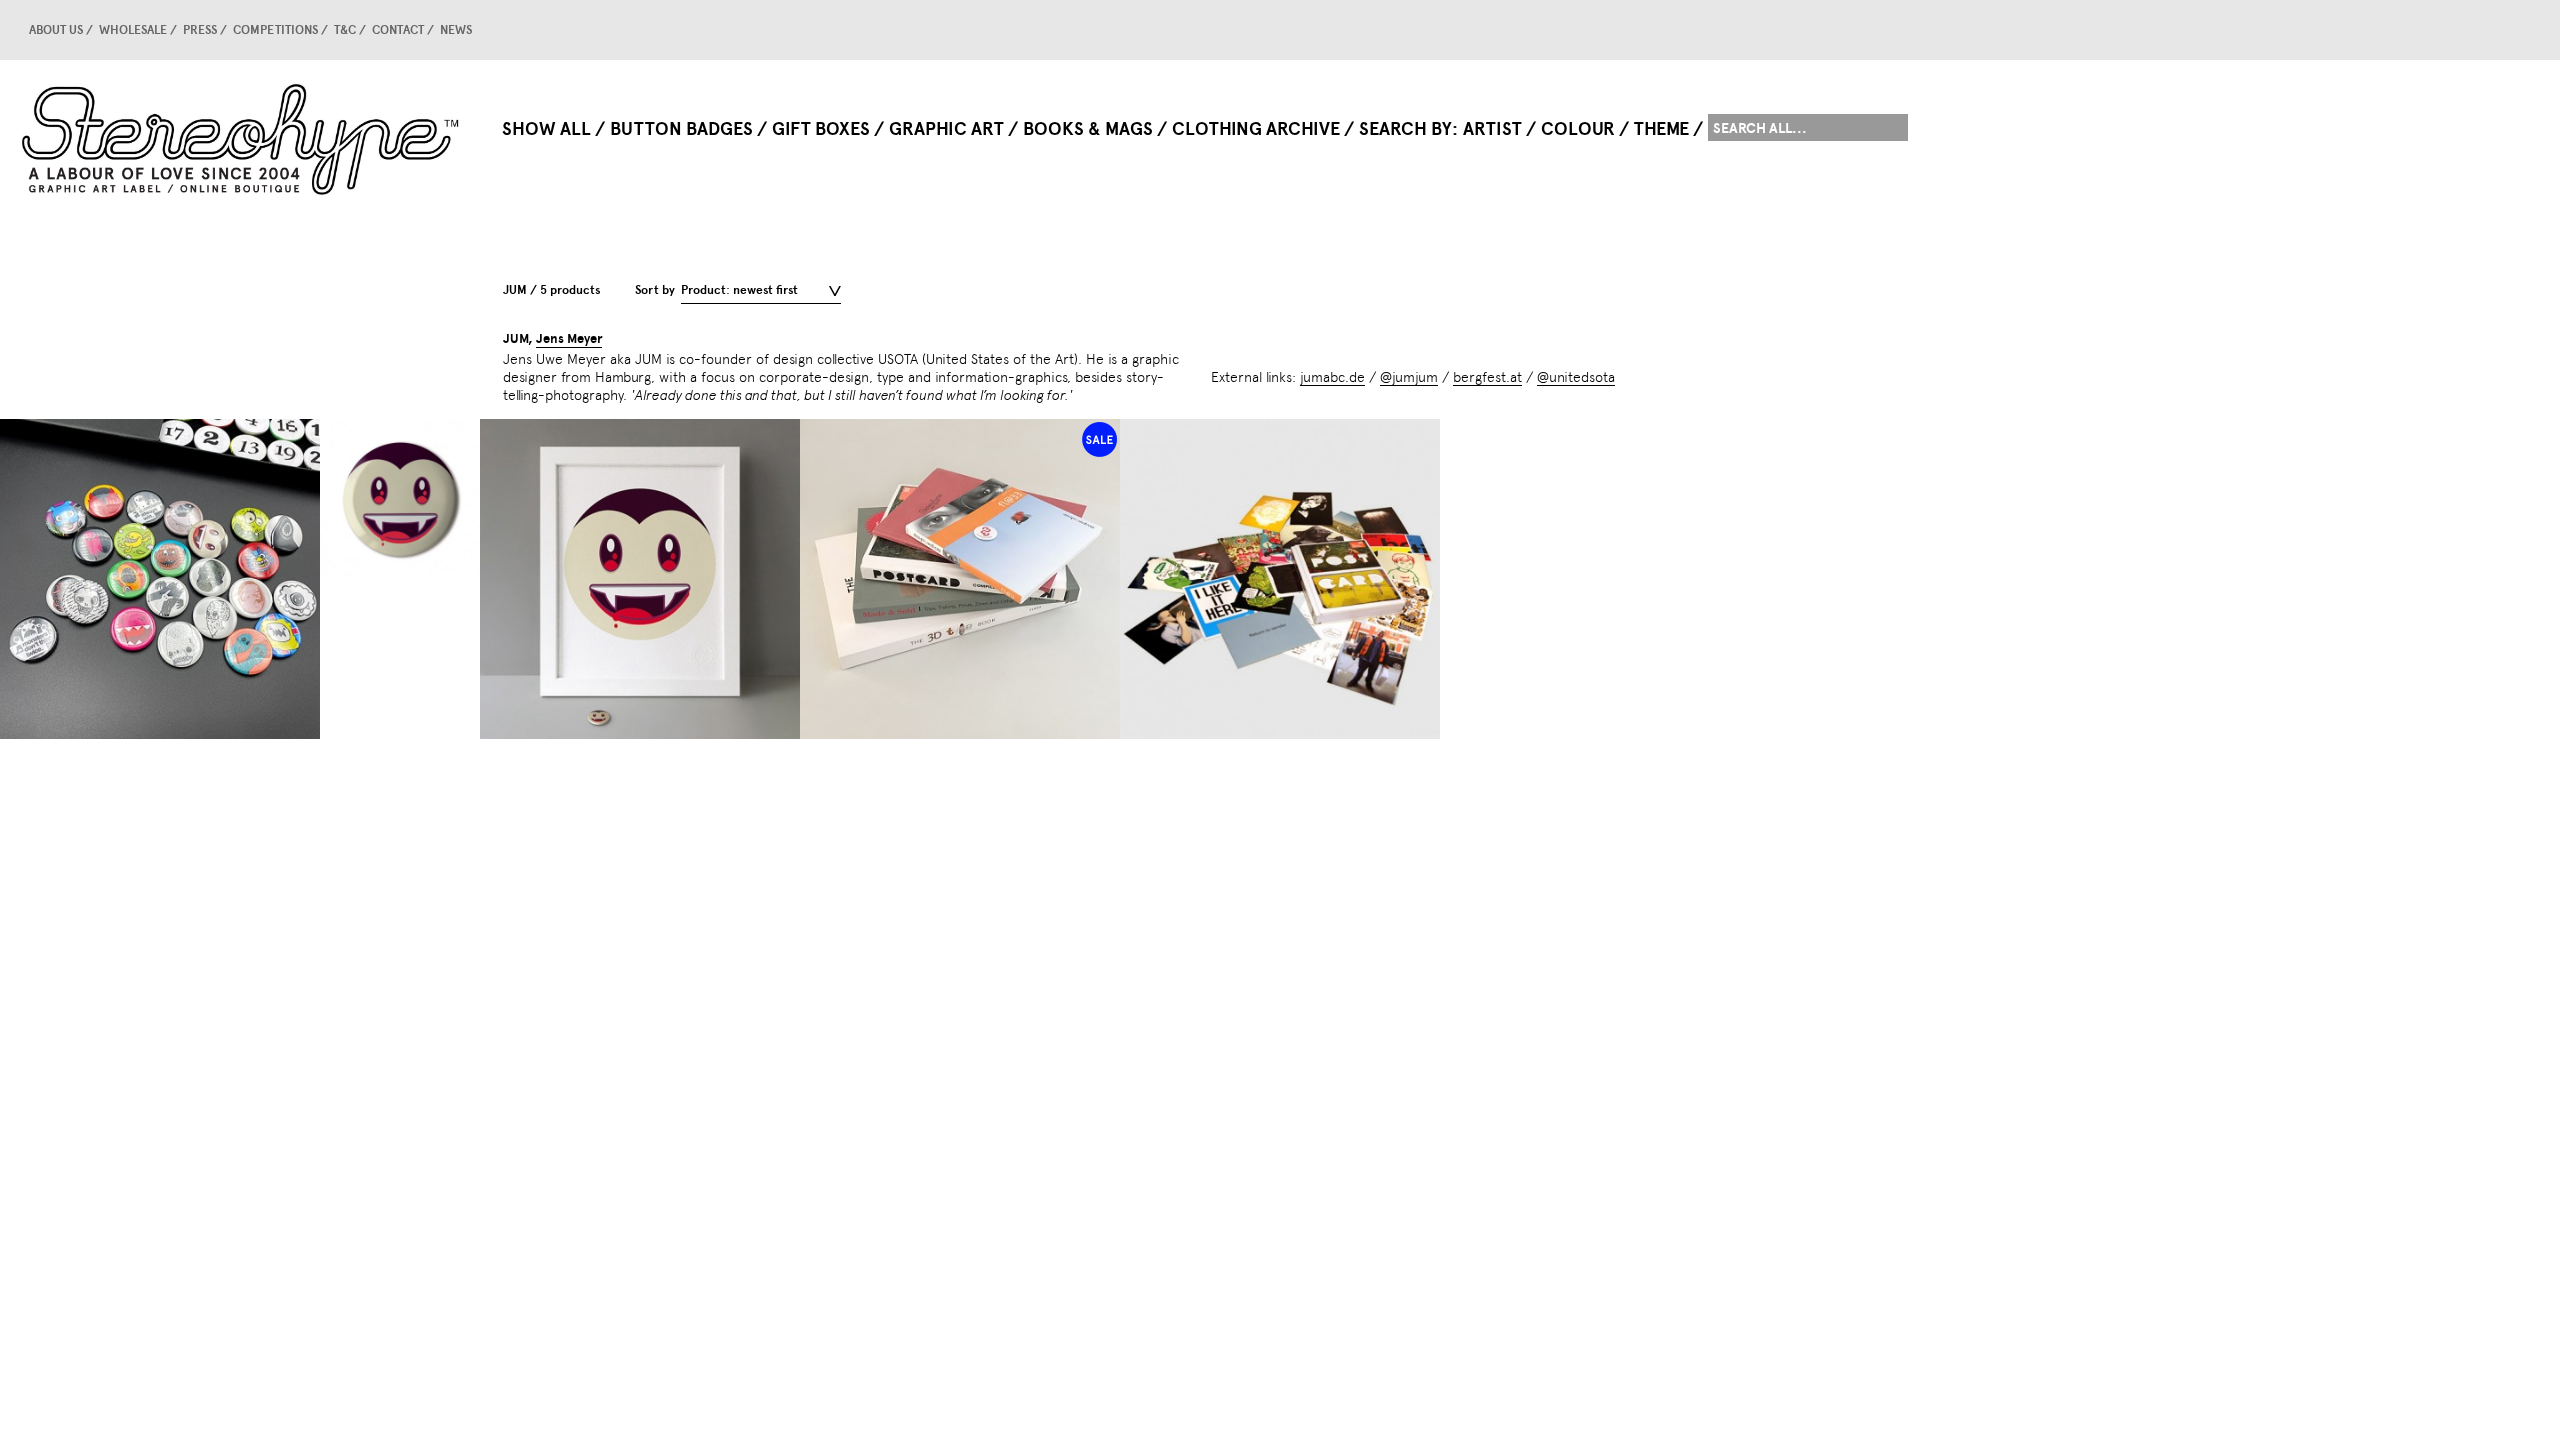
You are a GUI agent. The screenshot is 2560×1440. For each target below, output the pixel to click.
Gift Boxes (821, 129)
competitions (275, 30)
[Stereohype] (242, 139)
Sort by (655, 290)
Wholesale (133, 30)
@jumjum (1409, 377)
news (456, 30)
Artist (1492, 129)
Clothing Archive (1256, 129)
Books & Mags (1088, 129)
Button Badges (681, 129)
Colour (1578, 129)
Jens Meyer (569, 339)
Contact (398, 30)
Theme (1661, 129)
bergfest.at (1487, 377)
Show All (546, 129)
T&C (345, 30)
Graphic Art (946, 129)
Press (200, 30)
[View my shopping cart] (1875, 30)
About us (56, 30)
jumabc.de (1332, 377)
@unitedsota (1576, 377)
